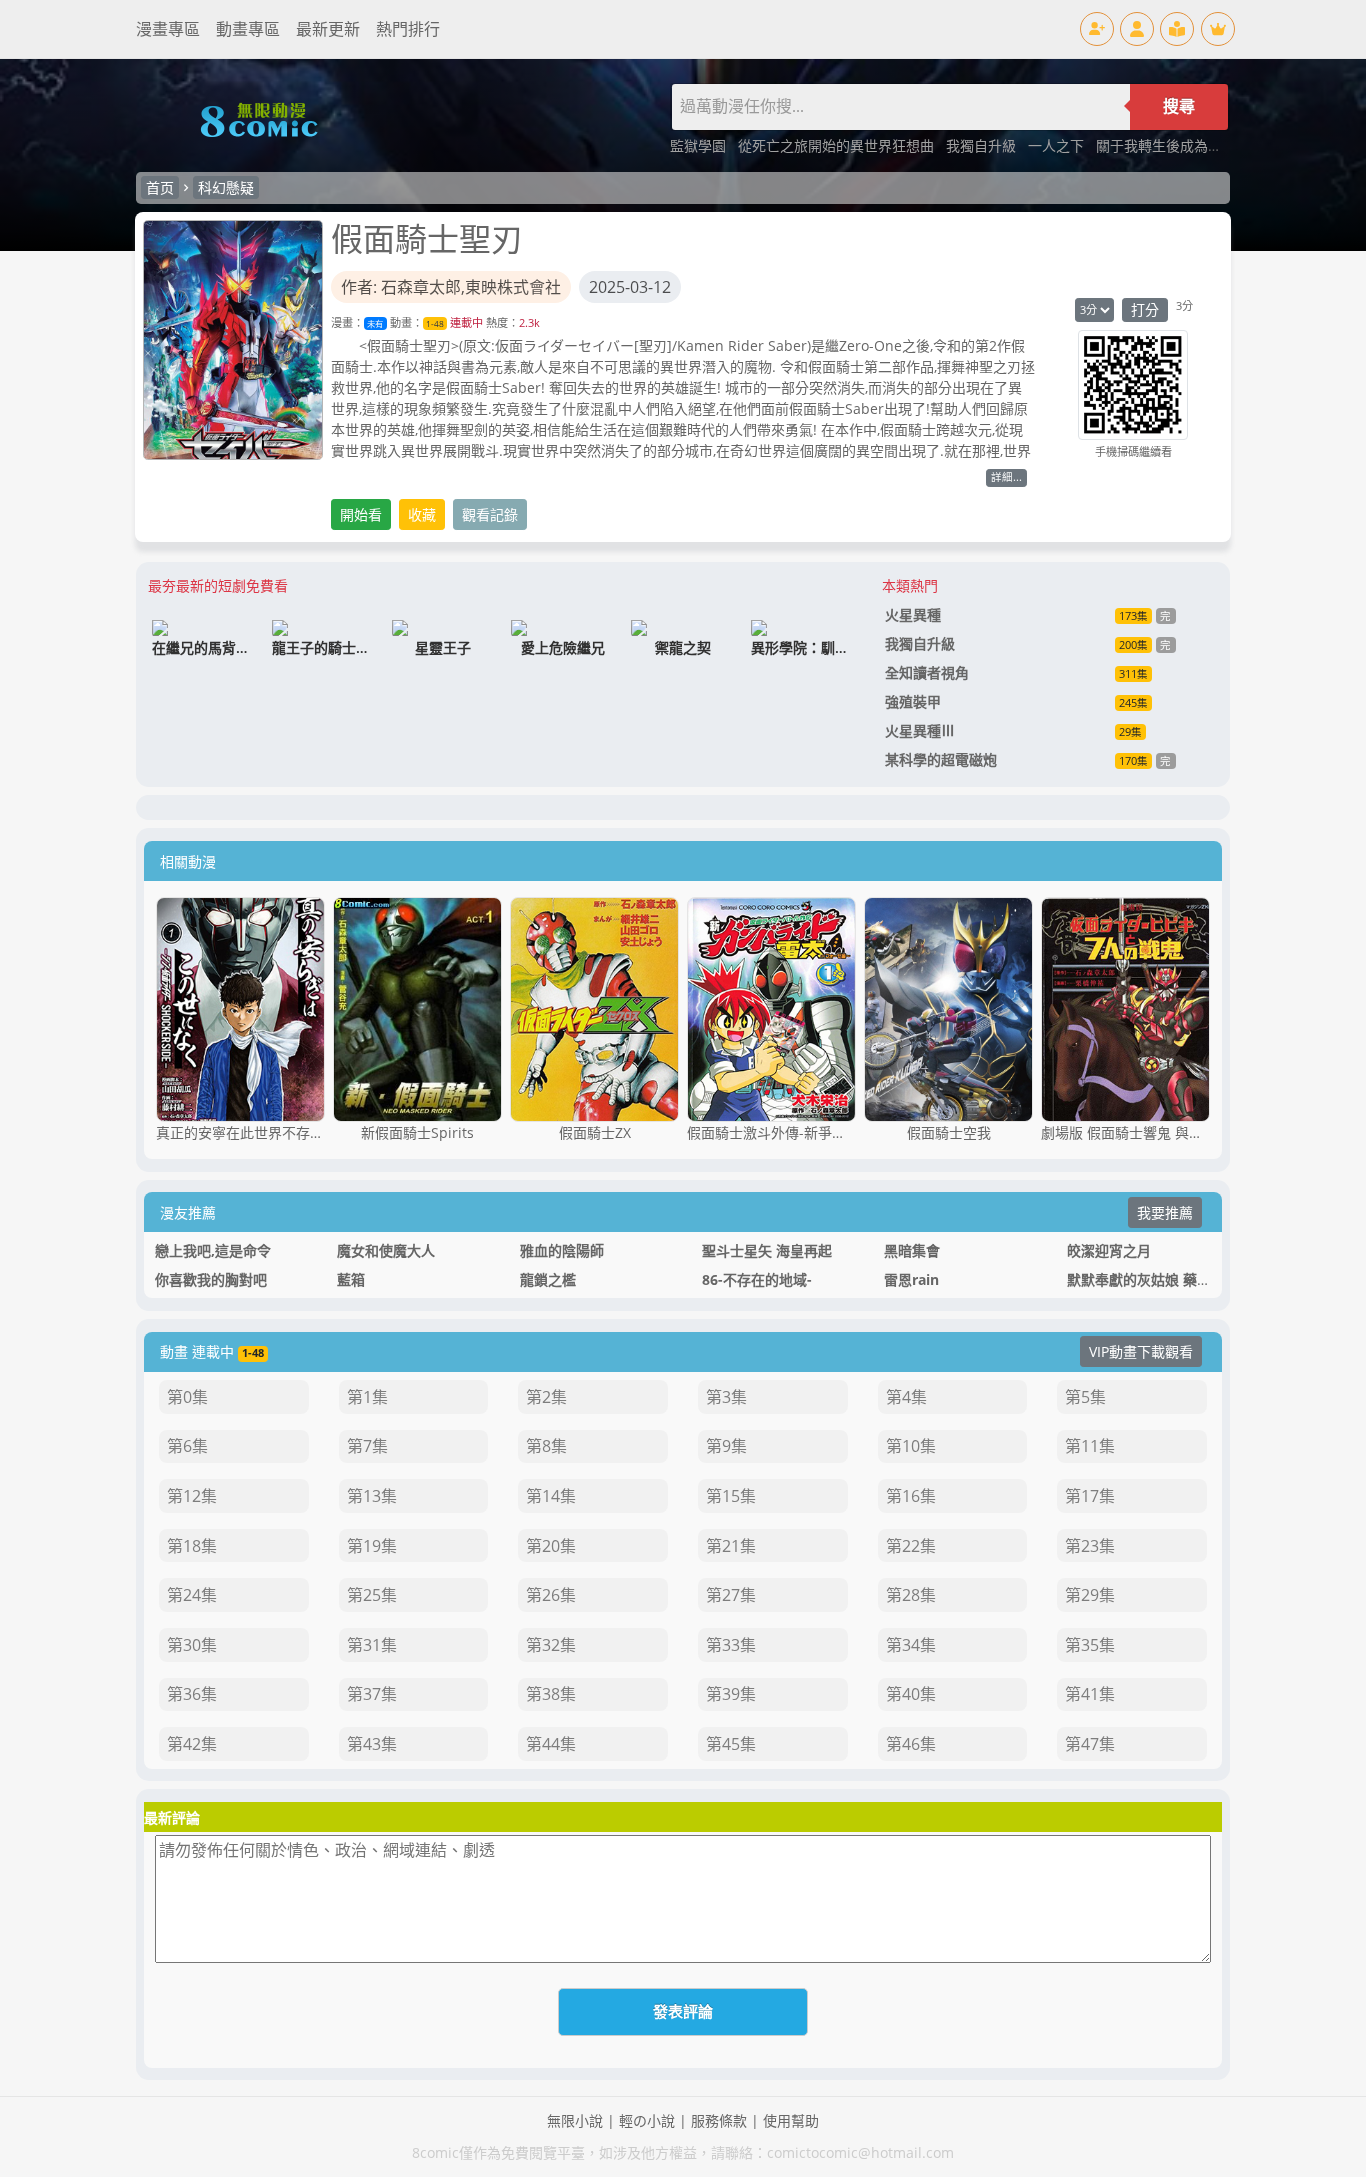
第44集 (551, 1744)
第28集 (911, 1595)
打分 (1145, 309)
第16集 (911, 1496)
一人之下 (1058, 145)
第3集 (726, 1397)
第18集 (192, 1546)
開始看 (361, 514)
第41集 (1090, 1694)
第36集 (192, 1694)
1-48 (435, 323)
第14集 (551, 1496)
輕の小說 (647, 2120)
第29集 (1090, 1595)
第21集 (731, 1546)
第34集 (911, 1645)
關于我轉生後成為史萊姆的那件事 (1201, 145)
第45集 (731, 1744)
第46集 (911, 1744)
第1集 (367, 1397)
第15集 (731, 1496)
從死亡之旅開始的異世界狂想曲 (838, 145)
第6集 (187, 1446)
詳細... (1006, 477)
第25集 (372, 1595)
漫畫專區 (168, 29)
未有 (375, 323)
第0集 (187, 1397)
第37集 (372, 1694)
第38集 (551, 1694)
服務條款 (719, 2120)
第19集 (372, 1546)
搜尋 (1179, 106)
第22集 (911, 1546)
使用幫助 (791, 2120)
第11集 (1090, 1446)
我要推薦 (1165, 1212)
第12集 (192, 1496)
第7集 (367, 1446)
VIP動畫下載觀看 (1141, 1351)
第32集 (551, 1645)
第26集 (551, 1595)
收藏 (422, 514)
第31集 (372, 1645)
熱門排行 (408, 29)
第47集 (1090, 1744)
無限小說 (575, 2120)
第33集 (731, 1645)
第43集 (372, 1744)
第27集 (731, 1595)
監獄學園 (700, 145)
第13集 (372, 1496)
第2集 (546, 1397)
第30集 (192, 1645)
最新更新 (328, 29)
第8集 (546, 1446)
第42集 (192, 1744)
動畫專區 (248, 29)
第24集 (192, 1595)
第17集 (1090, 1496)
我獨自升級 (983, 145)
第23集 (1090, 1546)
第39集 (731, 1694)
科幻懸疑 (226, 187)
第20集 (551, 1546)
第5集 (1085, 1397)
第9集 (726, 1446)
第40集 (911, 1694)
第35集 (1090, 1645)
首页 (160, 187)
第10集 (911, 1446)
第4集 (906, 1397)
